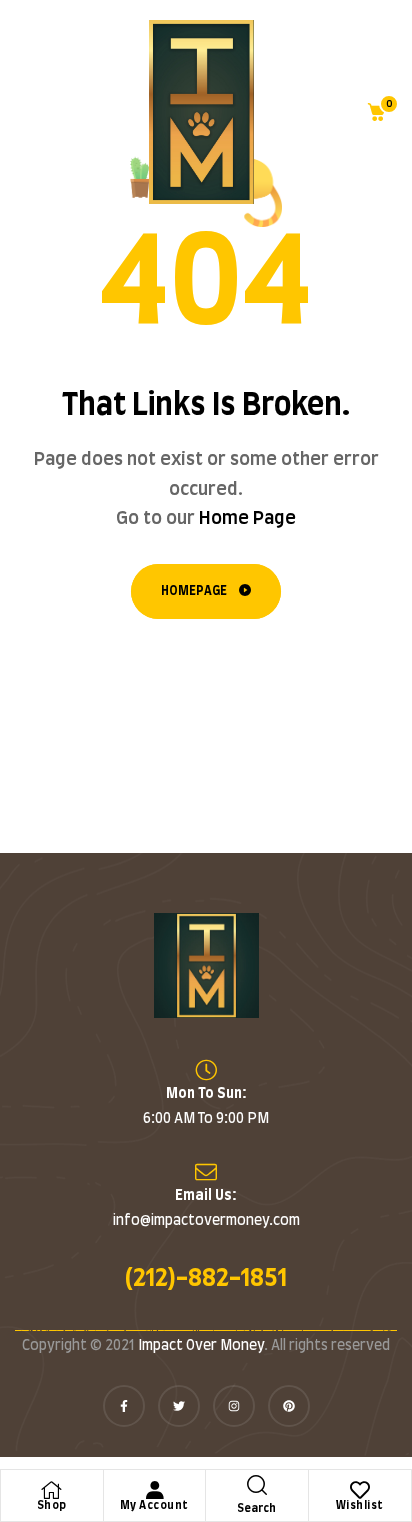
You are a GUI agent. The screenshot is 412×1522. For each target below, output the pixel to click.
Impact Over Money (201, 1346)
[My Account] (154, 1490)
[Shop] (52, 1490)
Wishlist (360, 1505)
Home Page (247, 519)
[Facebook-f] (124, 1406)
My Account (154, 1505)
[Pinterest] (289, 1406)
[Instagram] (234, 1406)
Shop (52, 1505)
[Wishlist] (360, 1490)
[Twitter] (179, 1406)
